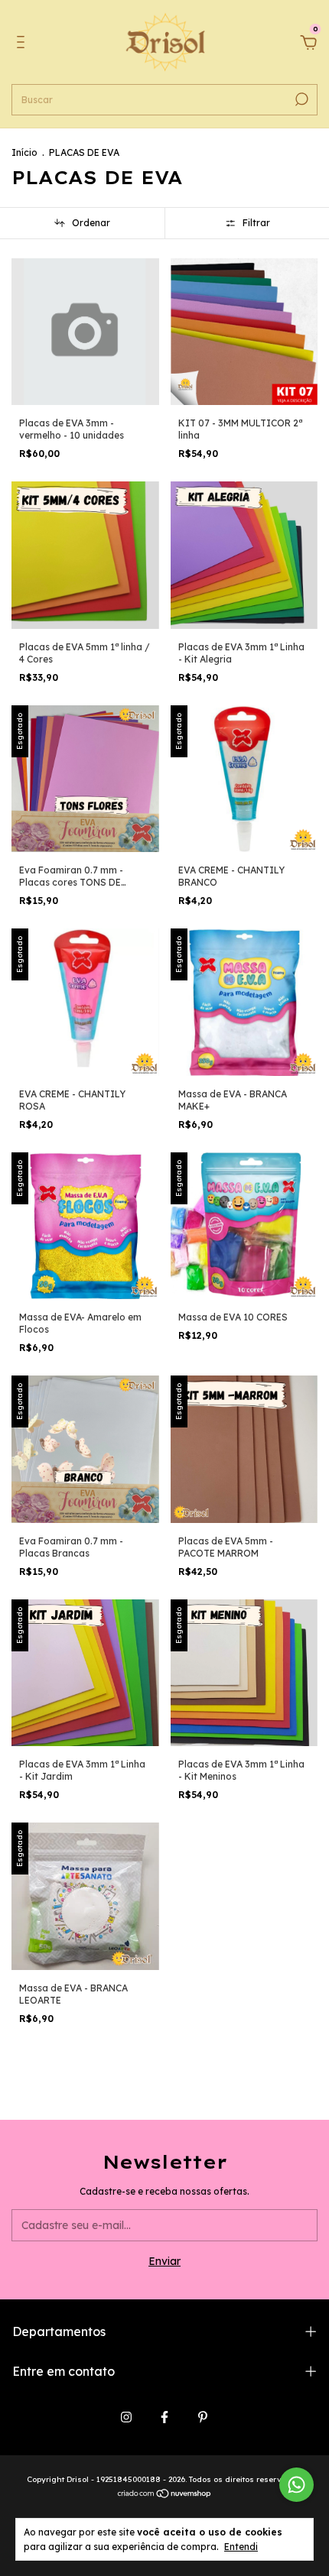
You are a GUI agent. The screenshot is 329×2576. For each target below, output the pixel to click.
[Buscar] (300, 99)
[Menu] (23, 44)
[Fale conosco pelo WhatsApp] (296, 2485)
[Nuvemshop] (165, 2495)
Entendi (241, 2547)
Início (24, 152)
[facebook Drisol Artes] (164, 2417)
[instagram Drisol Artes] (126, 2417)
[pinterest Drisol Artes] (203, 2417)
